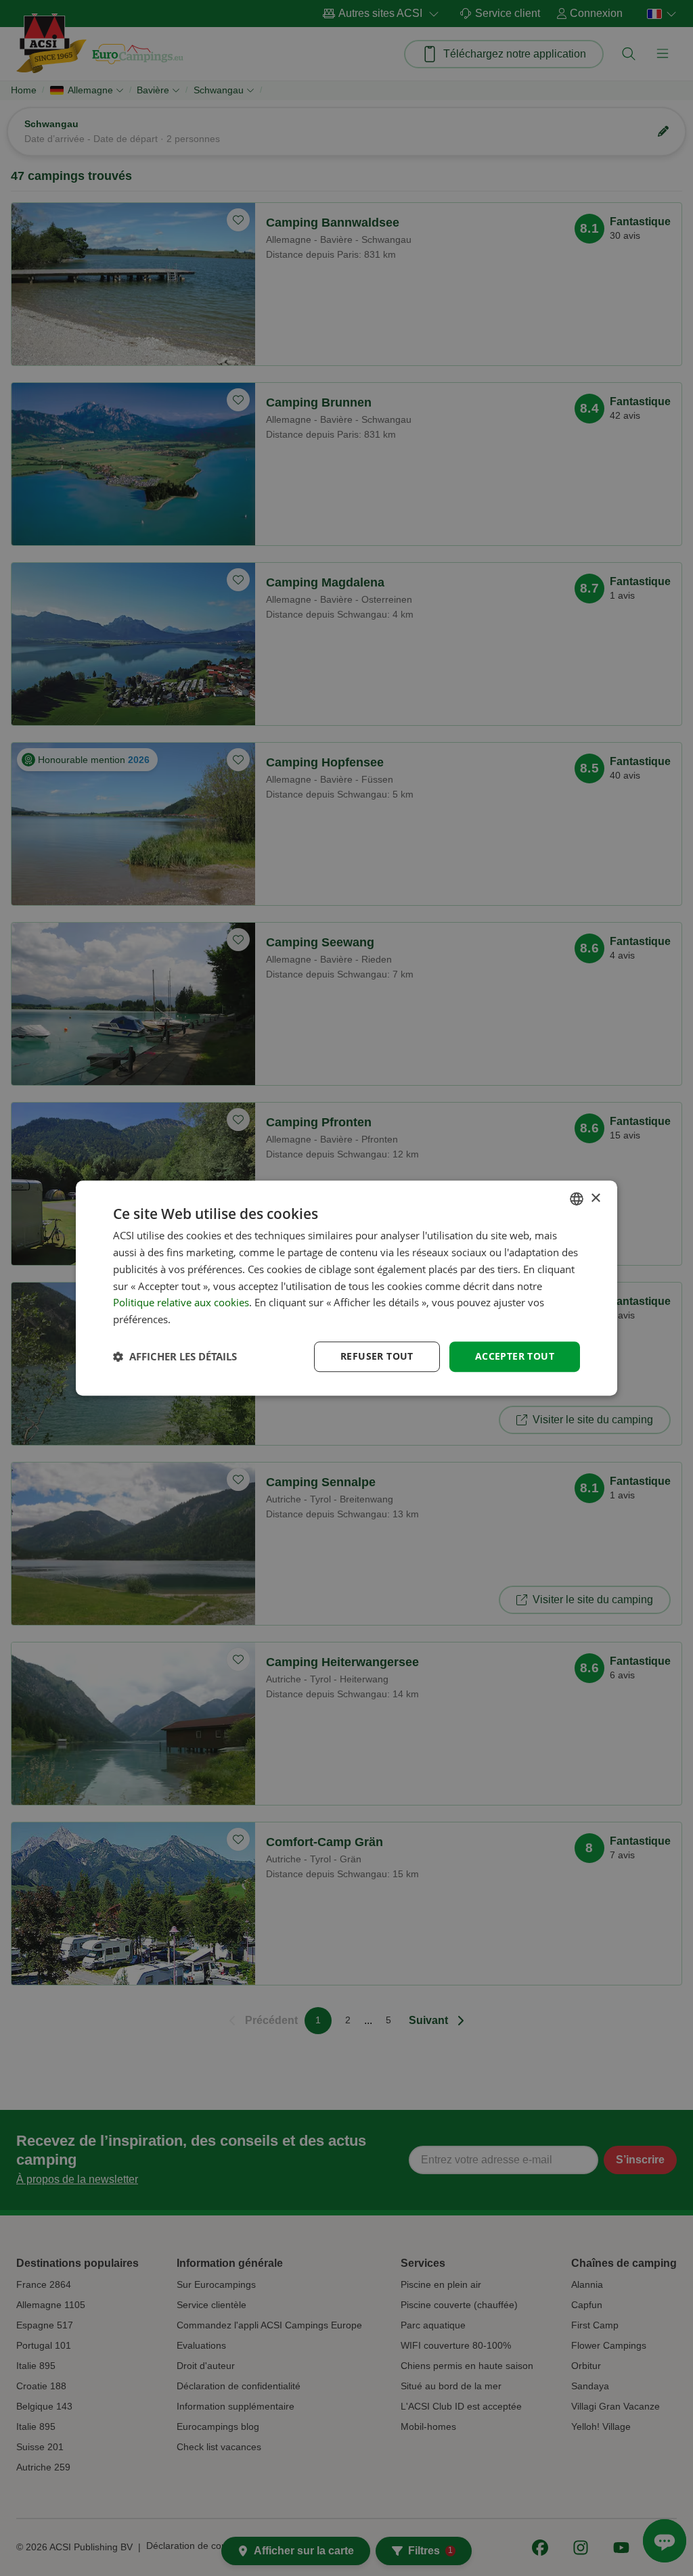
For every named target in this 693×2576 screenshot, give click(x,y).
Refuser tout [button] (377, 1356)
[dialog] (346, 1288)
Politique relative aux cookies (181, 1303)
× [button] (595, 1198)
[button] (175, 1356)
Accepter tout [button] (515, 1356)
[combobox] (577, 1199)
